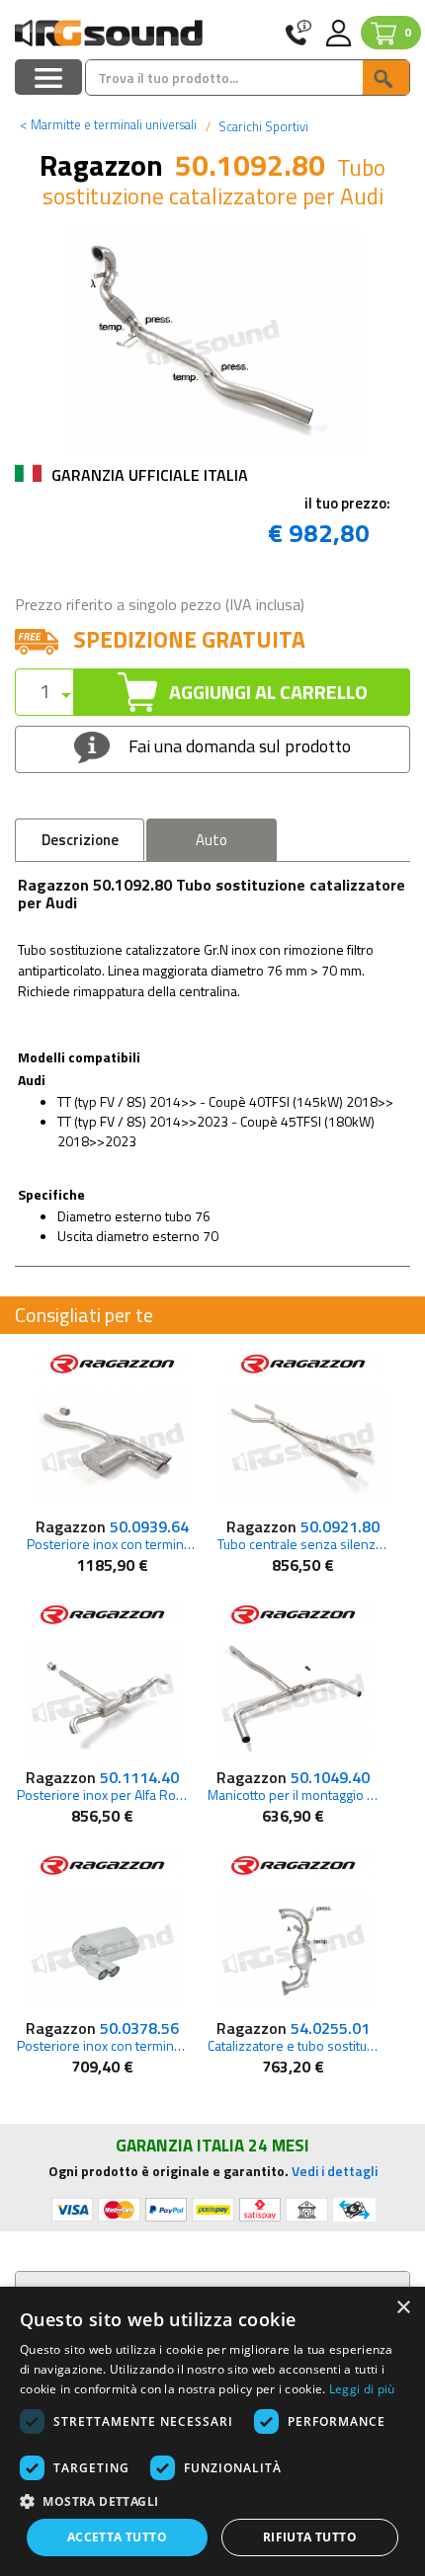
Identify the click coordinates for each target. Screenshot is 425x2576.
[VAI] (385, 78)
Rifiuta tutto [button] (310, 2537)
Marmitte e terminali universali (108, 124)
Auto (212, 840)
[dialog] (212, 2431)
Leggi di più (362, 2389)
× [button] (403, 2308)
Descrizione (80, 840)
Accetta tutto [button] (117, 2537)
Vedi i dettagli (335, 2171)
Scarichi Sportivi (262, 126)
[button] (212, 2500)
